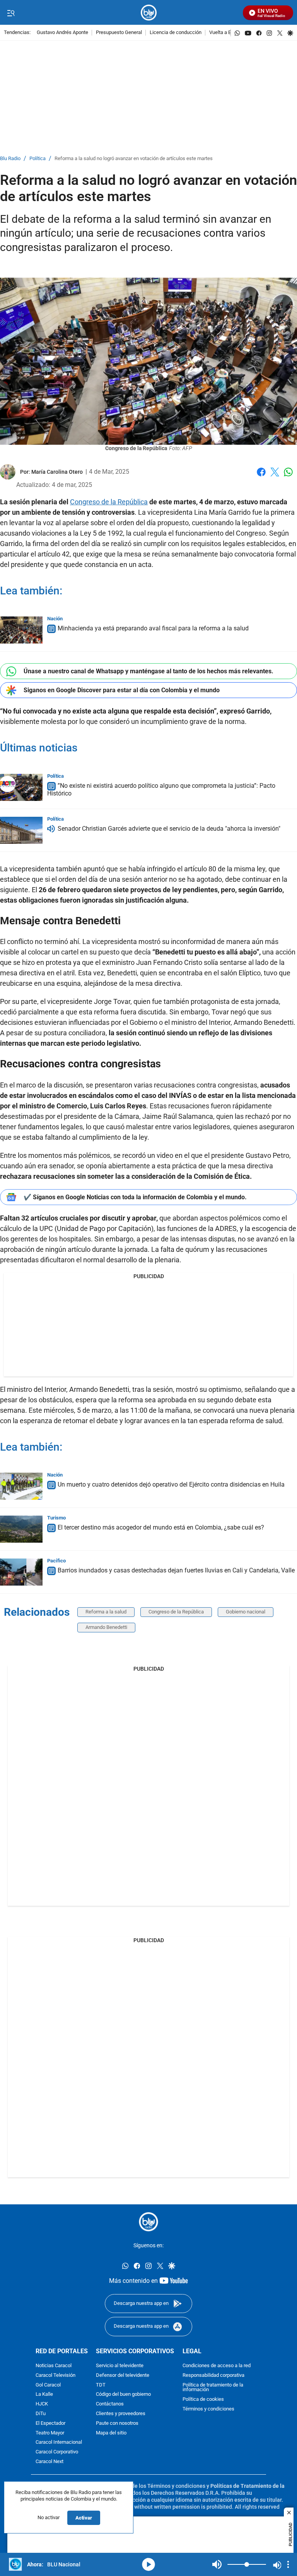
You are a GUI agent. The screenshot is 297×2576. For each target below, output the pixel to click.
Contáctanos (110, 2404)
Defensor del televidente (123, 2375)
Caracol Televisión (55, 2375)
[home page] (149, 13)
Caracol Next (49, 2462)
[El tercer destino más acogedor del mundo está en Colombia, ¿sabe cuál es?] (21, 1529)
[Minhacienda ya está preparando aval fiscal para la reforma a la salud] (21, 630)
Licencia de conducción (176, 33)
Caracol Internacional (59, 2442)
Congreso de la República (109, 502)
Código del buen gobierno (123, 2394)
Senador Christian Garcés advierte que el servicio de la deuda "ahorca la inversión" (169, 829)
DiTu (41, 2414)
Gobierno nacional (246, 1612)
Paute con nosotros (117, 2423)
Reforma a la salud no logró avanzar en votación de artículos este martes (134, 159)
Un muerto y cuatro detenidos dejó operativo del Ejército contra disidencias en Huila (171, 1484)
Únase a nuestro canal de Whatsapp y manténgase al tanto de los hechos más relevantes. (148, 671)
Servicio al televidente (120, 2366)
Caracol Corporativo (57, 2452)
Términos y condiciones (208, 2409)
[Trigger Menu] (11, 13)
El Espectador (50, 2423)
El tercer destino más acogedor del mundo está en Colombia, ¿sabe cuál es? (161, 1527)
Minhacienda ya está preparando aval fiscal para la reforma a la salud (153, 628)
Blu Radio (10, 159)
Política (38, 159)
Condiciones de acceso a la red (217, 2366)
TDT (101, 2385)
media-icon (148, 2564)
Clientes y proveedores (121, 2414)
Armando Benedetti (106, 1627)
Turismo (56, 1518)
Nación (55, 619)
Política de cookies (203, 2399)
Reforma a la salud (106, 1612)
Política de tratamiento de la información (213, 2387)
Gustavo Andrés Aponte (62, 33)
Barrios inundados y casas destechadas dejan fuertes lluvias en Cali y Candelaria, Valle (176, 1570)
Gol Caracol (48, 2385)
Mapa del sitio (111, 2433)
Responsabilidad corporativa (213, 2375)
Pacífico (56, 1561)
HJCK (42, 2404)
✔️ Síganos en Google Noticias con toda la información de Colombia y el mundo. (135, 1197)
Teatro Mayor (50, 2433)
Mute (217, 2564)
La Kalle (44, 2394)
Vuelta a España (227, 33)
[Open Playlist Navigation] (288, 2564)
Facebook (261, 477)
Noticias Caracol (54, 2366)
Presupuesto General (119, 33)
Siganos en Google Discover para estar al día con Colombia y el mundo (122, 690)
